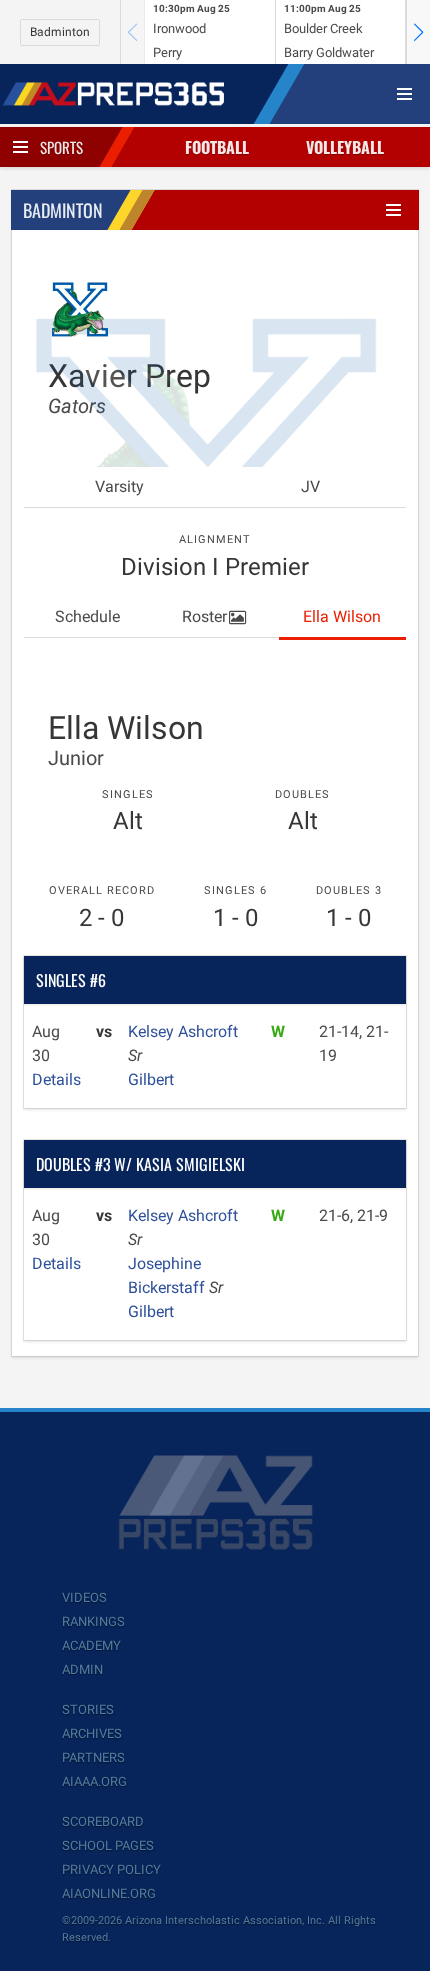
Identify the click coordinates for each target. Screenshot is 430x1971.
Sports (61, 147)
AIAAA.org (94, 1781)
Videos (84, 1597)
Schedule (87, 616)
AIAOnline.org (109, 1893)
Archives (92, 1733)
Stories (88, 1709)
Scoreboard (103, 1821)
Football (217, 147)
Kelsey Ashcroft (183, 1031)
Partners (93, 1757)
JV (310, 486)
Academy (91, 1645)
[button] (418, 32)
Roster (204, 616)
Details (56, 1079)
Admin (82, 1669)
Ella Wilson (342, 616)
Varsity (119, 486)
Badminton (60, 32)
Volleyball (345, 147)
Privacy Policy (111, 1869)
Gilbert (151, 1079)
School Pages (108, 1845)
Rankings (93, 1621)
